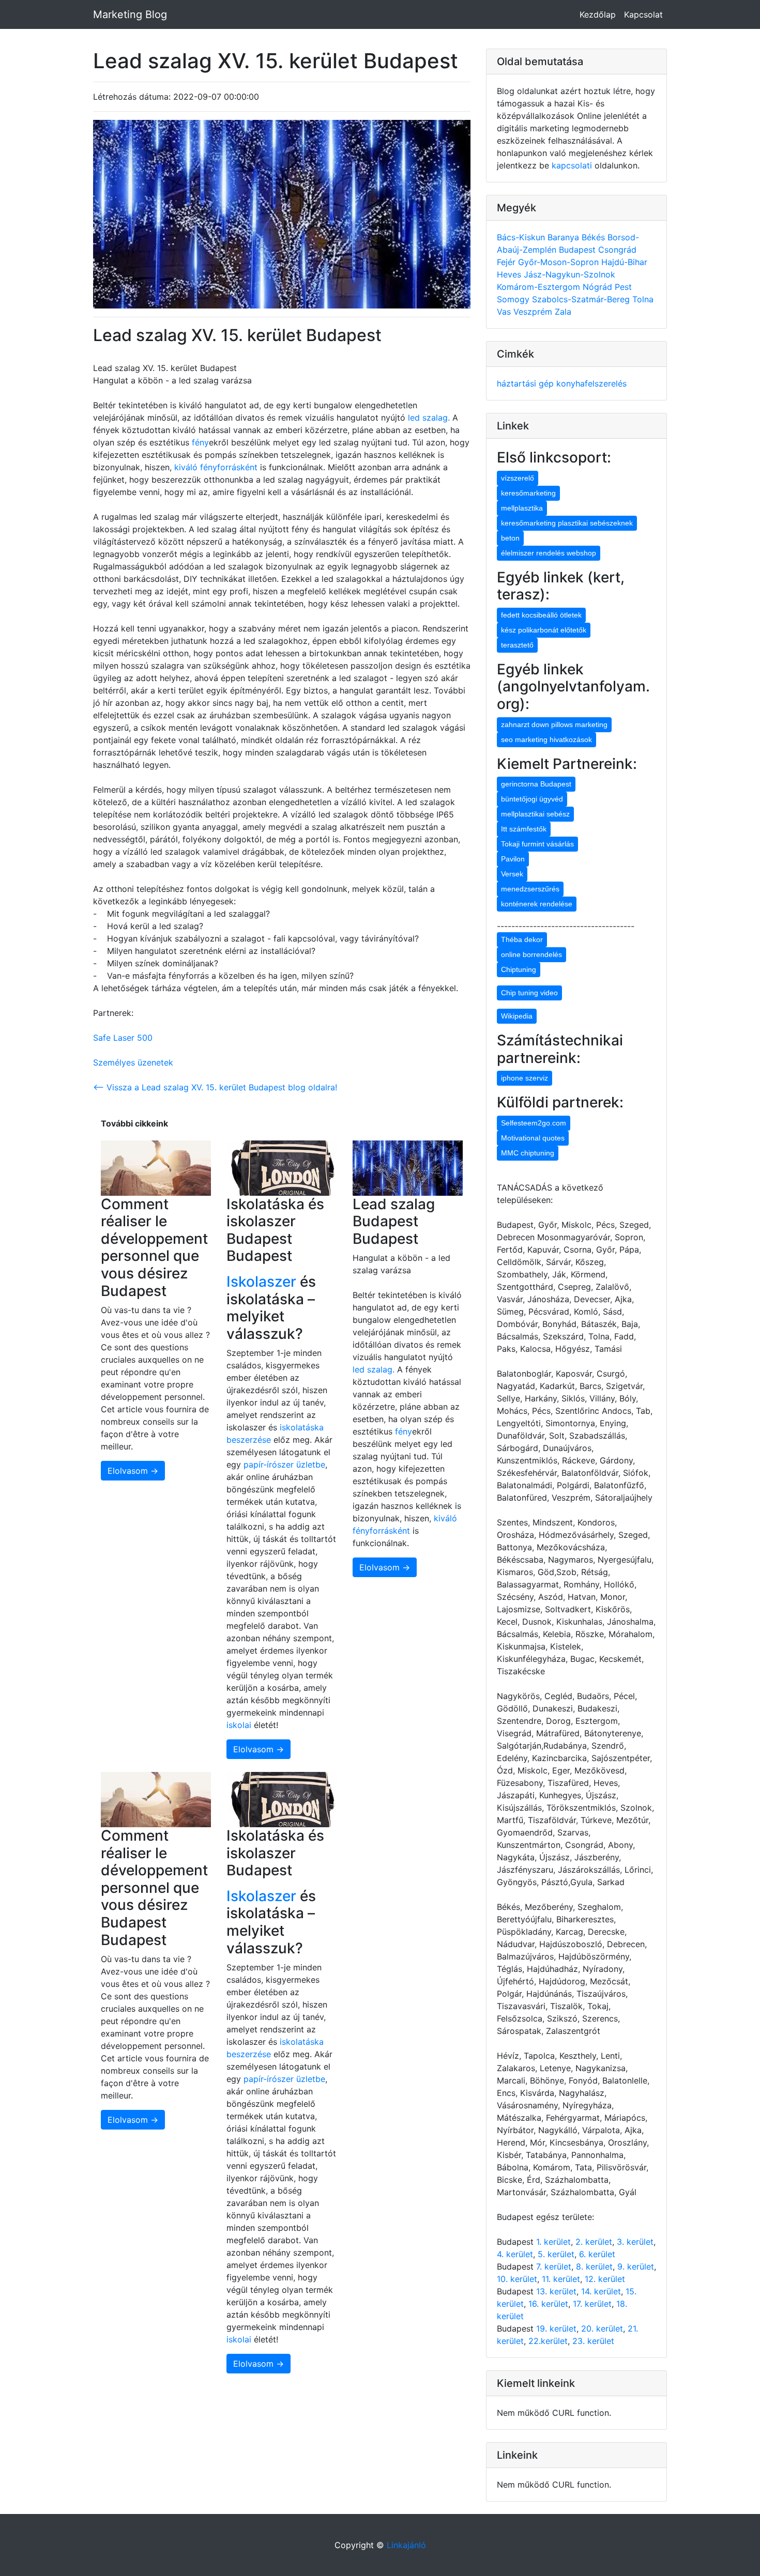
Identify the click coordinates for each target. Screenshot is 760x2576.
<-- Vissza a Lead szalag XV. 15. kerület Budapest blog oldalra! (215, 1087)
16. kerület (548, 2304)
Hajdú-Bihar (624, 262)
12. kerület (605, 2279)
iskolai (240, 1725)
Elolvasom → (133, 1471)
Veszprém (534, 312)
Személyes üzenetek (133, 1062)
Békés (595, 237)
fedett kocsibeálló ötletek (541, 615)
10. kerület (517, 2279)
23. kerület (593, 2341)
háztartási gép (527, 383)
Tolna (643, 299)
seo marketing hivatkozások (546, 739)
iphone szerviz (525, 1078)
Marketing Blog (130, 14)
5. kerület (556, 2254)
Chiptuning (519, 969)
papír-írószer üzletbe (284, 1464)
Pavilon (513, 859)
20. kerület (602, 2328)
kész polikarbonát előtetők (544, 630)
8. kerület (594, 2266)
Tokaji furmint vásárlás (537, 844)
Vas (505, 312)
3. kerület (635, 2242)
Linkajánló (406, 2545)
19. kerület (556, 2328)
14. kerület (601, 2291)
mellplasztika (522, 508)
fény (200, 442)
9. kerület (636, 2266)
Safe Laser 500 (123, 1038)
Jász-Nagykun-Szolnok (569, 274)
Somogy (514, 299)
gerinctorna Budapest (536, 784)
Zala (563, 312)
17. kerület (592, 2304)
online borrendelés (531, 954)
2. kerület (594, 2242)
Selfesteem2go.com (534, 1123)
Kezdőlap (598, 14)
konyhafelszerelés (591, 383)
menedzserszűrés (530, 889)
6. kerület (597, 2254)
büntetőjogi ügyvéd (532, 799)
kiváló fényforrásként (215, 467)
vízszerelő (518, 478)
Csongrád (617, 250)
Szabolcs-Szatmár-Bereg (582, 299)
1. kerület (553, 2242)
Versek (512, 874)
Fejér (507, 262)
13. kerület (556, 2291)
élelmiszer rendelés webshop (549, 553)
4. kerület (515, 2254)
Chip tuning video (529, 993)
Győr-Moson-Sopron (560, 262)
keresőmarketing (528, 493)
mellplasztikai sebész (535, 814)
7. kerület (554, 2266)
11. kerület (561, 2279)
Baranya (565, 237)
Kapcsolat (643, 14)
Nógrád (599, 287)
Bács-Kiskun (522, 237)
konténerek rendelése (537, 904)
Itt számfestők (524, 829)
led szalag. (430, 418)
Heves (510, 274)
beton (510, 538)
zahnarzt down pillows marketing (554, 724)
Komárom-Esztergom (540, 287)
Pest (623, 287)
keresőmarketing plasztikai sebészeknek (567, 523)
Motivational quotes (533, 1138)
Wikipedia (517, 1016)
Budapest (579, 250)
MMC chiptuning (528, 1153)
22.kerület (548, 2341)
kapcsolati (572, 165)
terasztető (517, 645)
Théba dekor (522, 939)
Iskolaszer (261, 1282)
